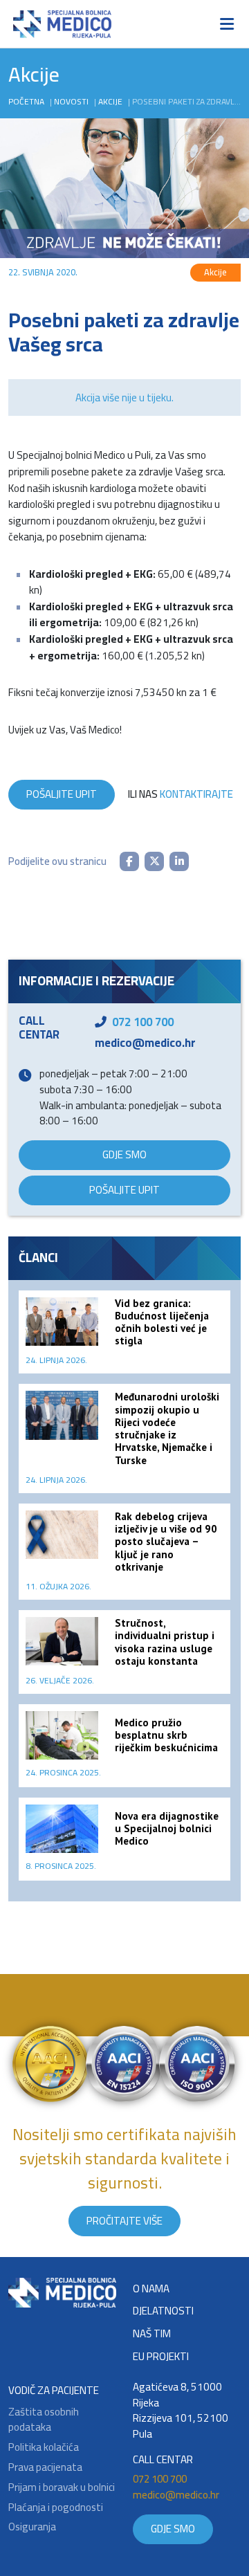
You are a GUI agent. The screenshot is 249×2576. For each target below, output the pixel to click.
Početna (26, 101)
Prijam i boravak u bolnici (62, 2488)
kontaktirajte (196, 794)
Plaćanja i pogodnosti (56, 2508)
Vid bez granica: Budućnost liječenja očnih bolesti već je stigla (162, 1322)
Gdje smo (124, 1154)
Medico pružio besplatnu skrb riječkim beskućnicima (166, 1735)
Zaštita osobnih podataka (44, 2420)
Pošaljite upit (62, 794)
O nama (151, 2289)
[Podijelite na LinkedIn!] (179, 861)
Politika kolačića (44, 2448)
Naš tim (152, 2334)
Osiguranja (32, 2527)
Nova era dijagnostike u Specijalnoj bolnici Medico (167, 1828)
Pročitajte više (124, 2221)
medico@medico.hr (145, 1043)
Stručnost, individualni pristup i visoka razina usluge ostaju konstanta (165, 1642)
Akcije (110, 101)
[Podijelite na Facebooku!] (129, 861)
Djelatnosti (163, 2311)
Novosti (71, 101)
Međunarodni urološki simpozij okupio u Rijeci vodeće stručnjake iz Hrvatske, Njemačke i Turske (167, 1428)
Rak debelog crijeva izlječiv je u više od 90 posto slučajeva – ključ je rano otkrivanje (166, 1542)
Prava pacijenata (45, 2468)
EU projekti (161, 2357)
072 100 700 (143, 1022)
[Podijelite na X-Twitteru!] (154, 861)
